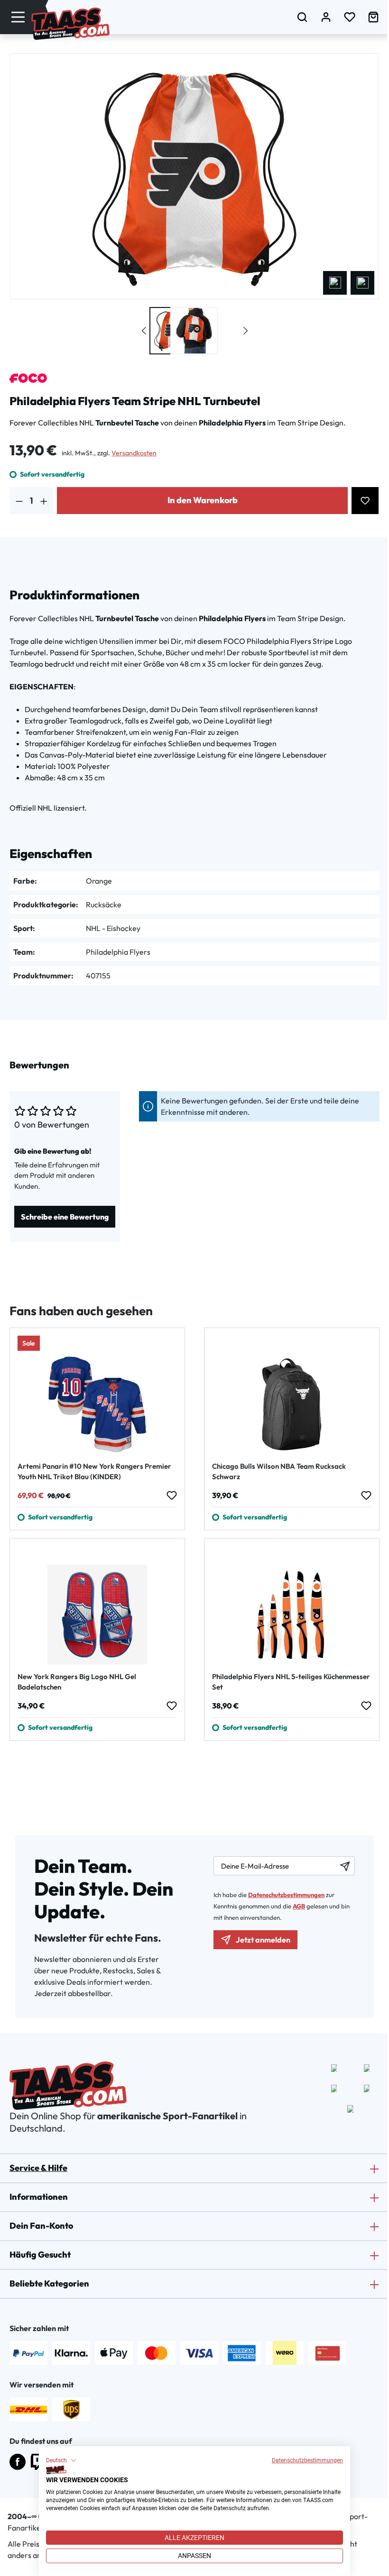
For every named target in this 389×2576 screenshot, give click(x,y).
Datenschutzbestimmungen (307, 2460)
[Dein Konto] (326, 17)
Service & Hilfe (38, 2168)
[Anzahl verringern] (19, 501)
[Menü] (18, 17)
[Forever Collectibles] (28, 378)
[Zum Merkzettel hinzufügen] (365, 501)
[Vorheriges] (335, 283)
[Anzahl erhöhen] (44, 501)
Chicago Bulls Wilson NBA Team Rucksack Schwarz (279, 1471)
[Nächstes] (362, 283)
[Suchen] (302, 17)
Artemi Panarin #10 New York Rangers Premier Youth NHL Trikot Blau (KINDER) (94, 1471)
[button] (61, 2460)
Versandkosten (134, 453)
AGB (299, 1906)
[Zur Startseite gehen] (70, 24)
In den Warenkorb (203, 500)
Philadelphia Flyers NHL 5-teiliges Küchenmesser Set (291, 1682)
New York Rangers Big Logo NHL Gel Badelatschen (77, 1682)
